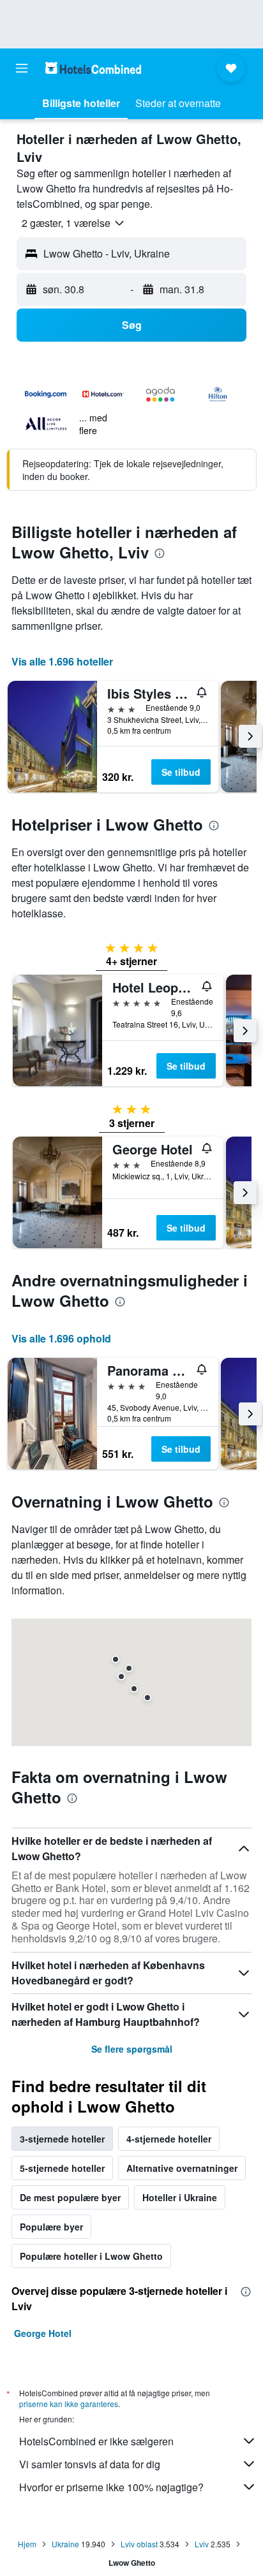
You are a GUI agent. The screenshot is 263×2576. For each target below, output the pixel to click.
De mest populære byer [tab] (70, 2197)
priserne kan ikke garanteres (69, 2404)
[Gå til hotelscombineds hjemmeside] (93, 68)
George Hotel (43, 2333)
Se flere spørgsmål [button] (132, 2049)
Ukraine (65, 2544)
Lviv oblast (139, 2544)
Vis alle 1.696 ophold (61, 1338)
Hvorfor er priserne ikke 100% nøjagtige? (111, 2487)
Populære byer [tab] (51, 2227)
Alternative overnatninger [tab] (182, 2168)
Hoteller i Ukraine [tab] (180, 2197)
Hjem (27, 2544)
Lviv (202, 2544)
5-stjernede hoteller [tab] (62, 2168)
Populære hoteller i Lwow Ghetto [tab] (91, 2256)
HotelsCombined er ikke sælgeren (96, 2441)
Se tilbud (181, 772)
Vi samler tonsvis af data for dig (90, 2464)
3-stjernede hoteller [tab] (62, 2139)
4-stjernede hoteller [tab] (169, 2139)
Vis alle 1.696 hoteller (62, 661)
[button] (22, 68)
